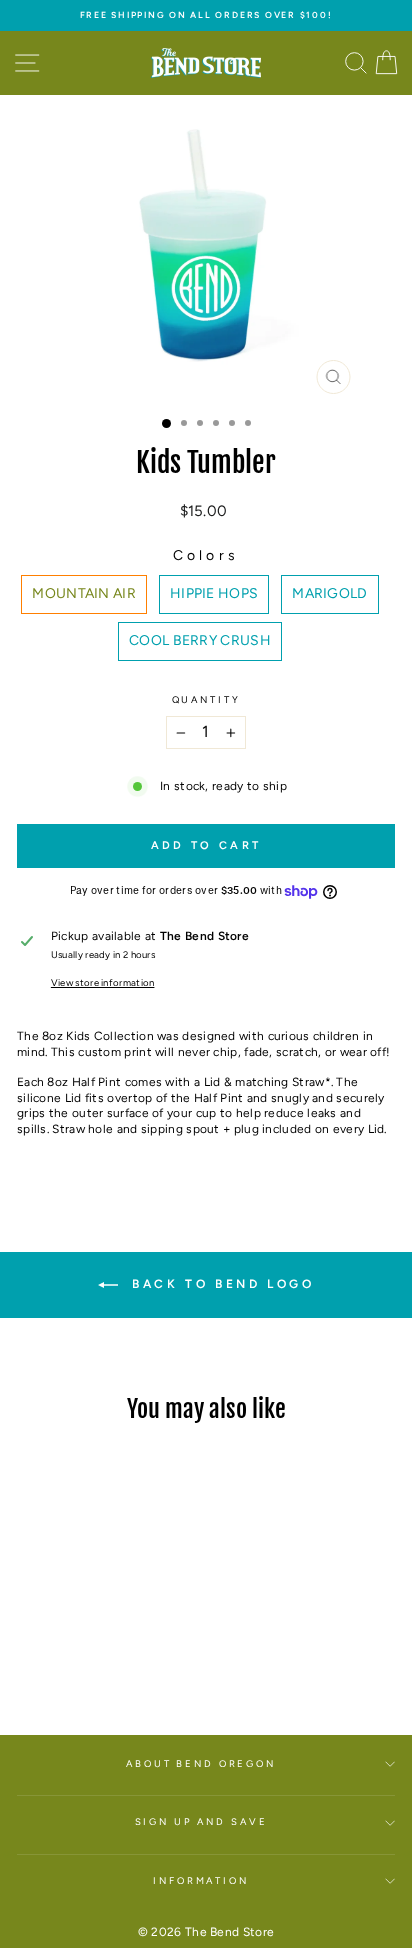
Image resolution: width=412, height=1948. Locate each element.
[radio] (84, 594)
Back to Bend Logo (220, 1284)
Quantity (206, 699)
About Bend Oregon (201, 1763)
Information (201, 1880)
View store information (103, 982)
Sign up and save (201, 1821)
